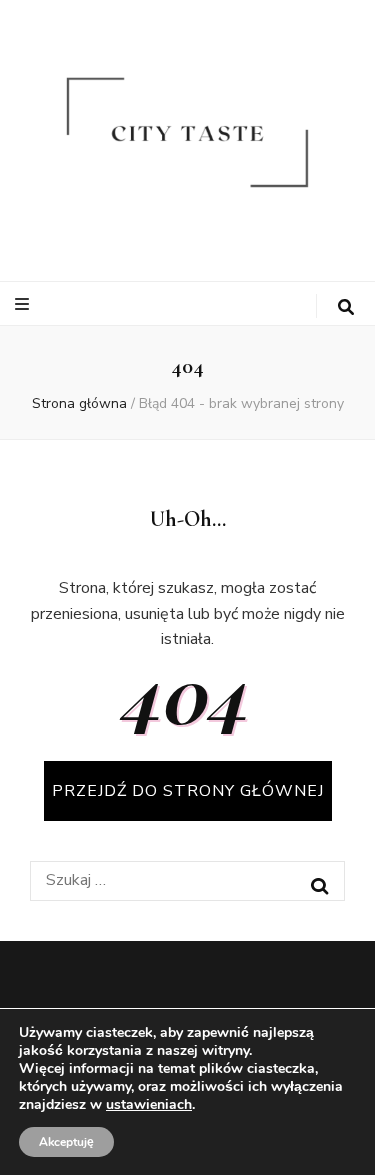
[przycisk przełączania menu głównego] (24, 304)
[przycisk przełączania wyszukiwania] (346, 307)
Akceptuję (66, 1142)
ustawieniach (149, 1105)
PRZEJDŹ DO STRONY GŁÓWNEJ (188, 791)
